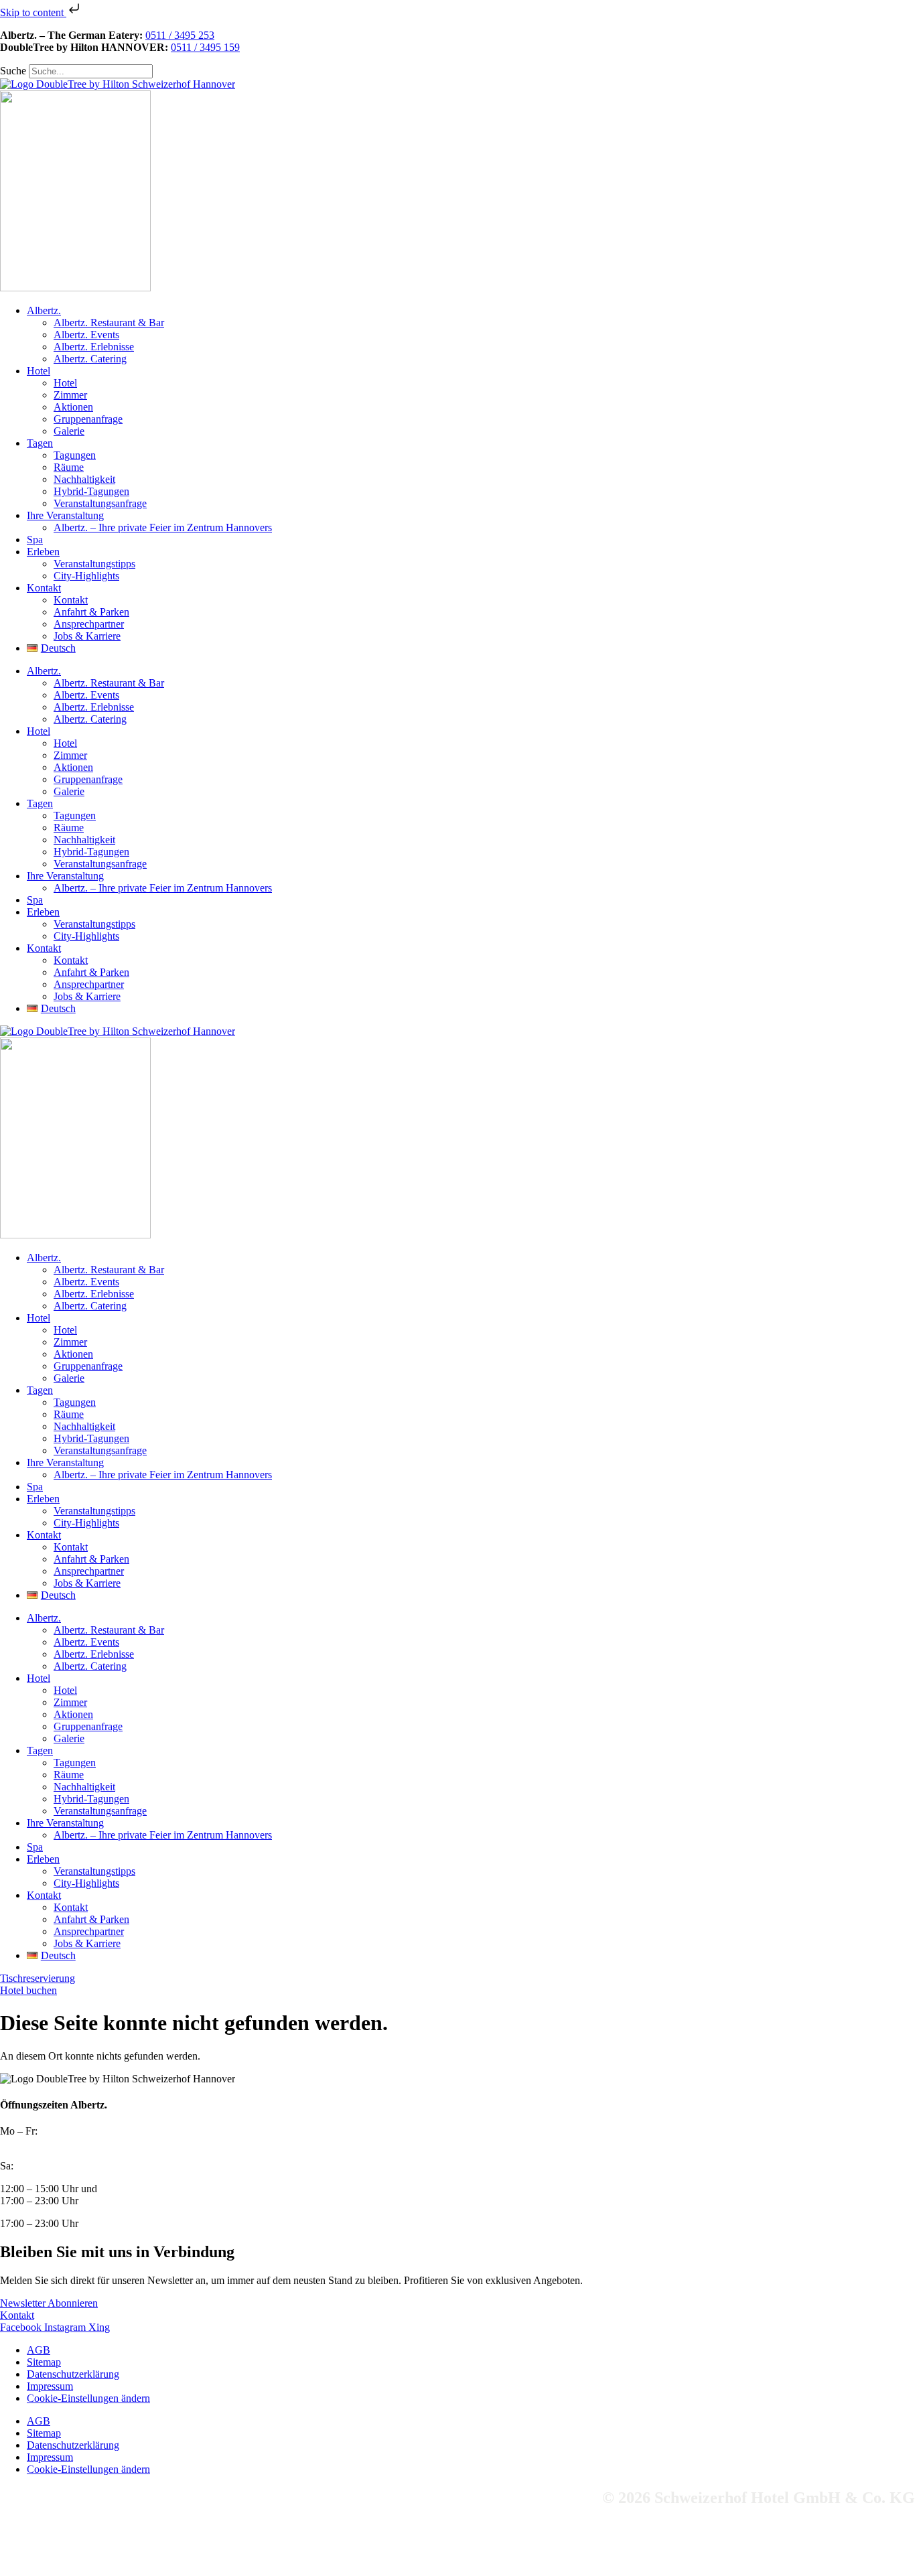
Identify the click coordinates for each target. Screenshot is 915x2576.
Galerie (69, 431)
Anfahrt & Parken (91, 612)
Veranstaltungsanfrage (100, 503)
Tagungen (75, 455)
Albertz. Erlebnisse (94, 347)
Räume (69, 467)
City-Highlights (86, 576)
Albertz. (44, 310)
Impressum (50, 2386)
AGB (39, 2350)
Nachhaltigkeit (84, 479)
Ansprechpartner (89, 624)
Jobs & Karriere (87, 636)
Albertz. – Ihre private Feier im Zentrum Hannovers (163, 527)
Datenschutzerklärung (73, 2374)
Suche (13, 71)
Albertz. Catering (90, 359)
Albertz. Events (86, 335)
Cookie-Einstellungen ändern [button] (88, 2398)
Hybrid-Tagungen (91, 491)
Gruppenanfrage (88, 419)
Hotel (39, 371)
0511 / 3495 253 (180, 35)
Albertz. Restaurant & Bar (109, 323)
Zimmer (70, 395)
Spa (35, 540)
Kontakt (44, 588)
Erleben (43, 552)
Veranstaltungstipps (94, 564)
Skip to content (33, 12)
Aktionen (73, 407)
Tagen (40, 443)
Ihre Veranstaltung (65, 515)
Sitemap (44, 2362)
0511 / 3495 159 (205, 47)
